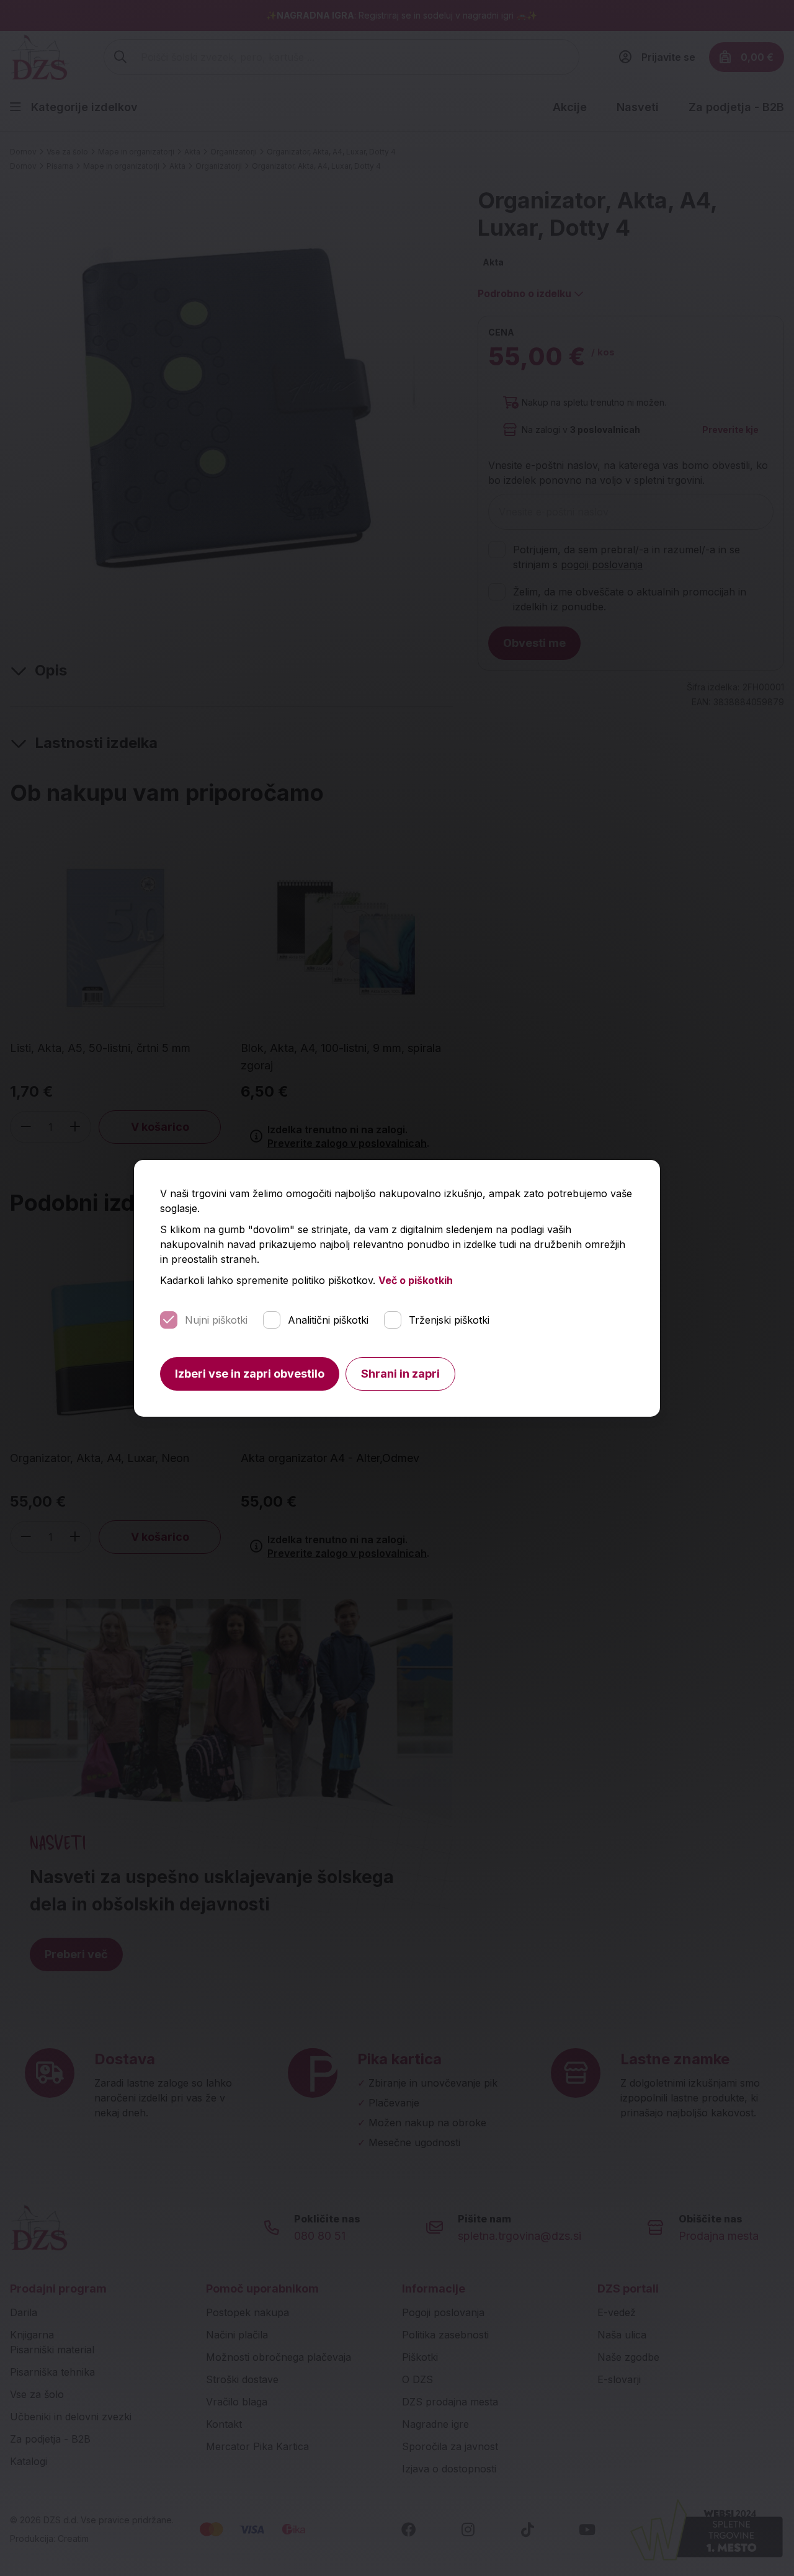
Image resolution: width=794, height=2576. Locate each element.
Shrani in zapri (400, 1374)
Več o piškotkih (416, 1280)
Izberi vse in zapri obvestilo (250, 1374)
